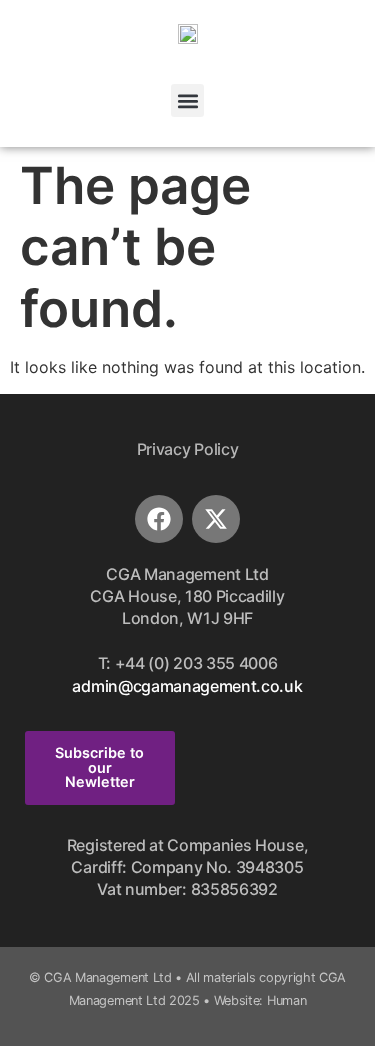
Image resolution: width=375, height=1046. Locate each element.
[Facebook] (159, 519)
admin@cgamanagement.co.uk (187, 686)
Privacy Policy (188, 449)
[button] (187, 100)
